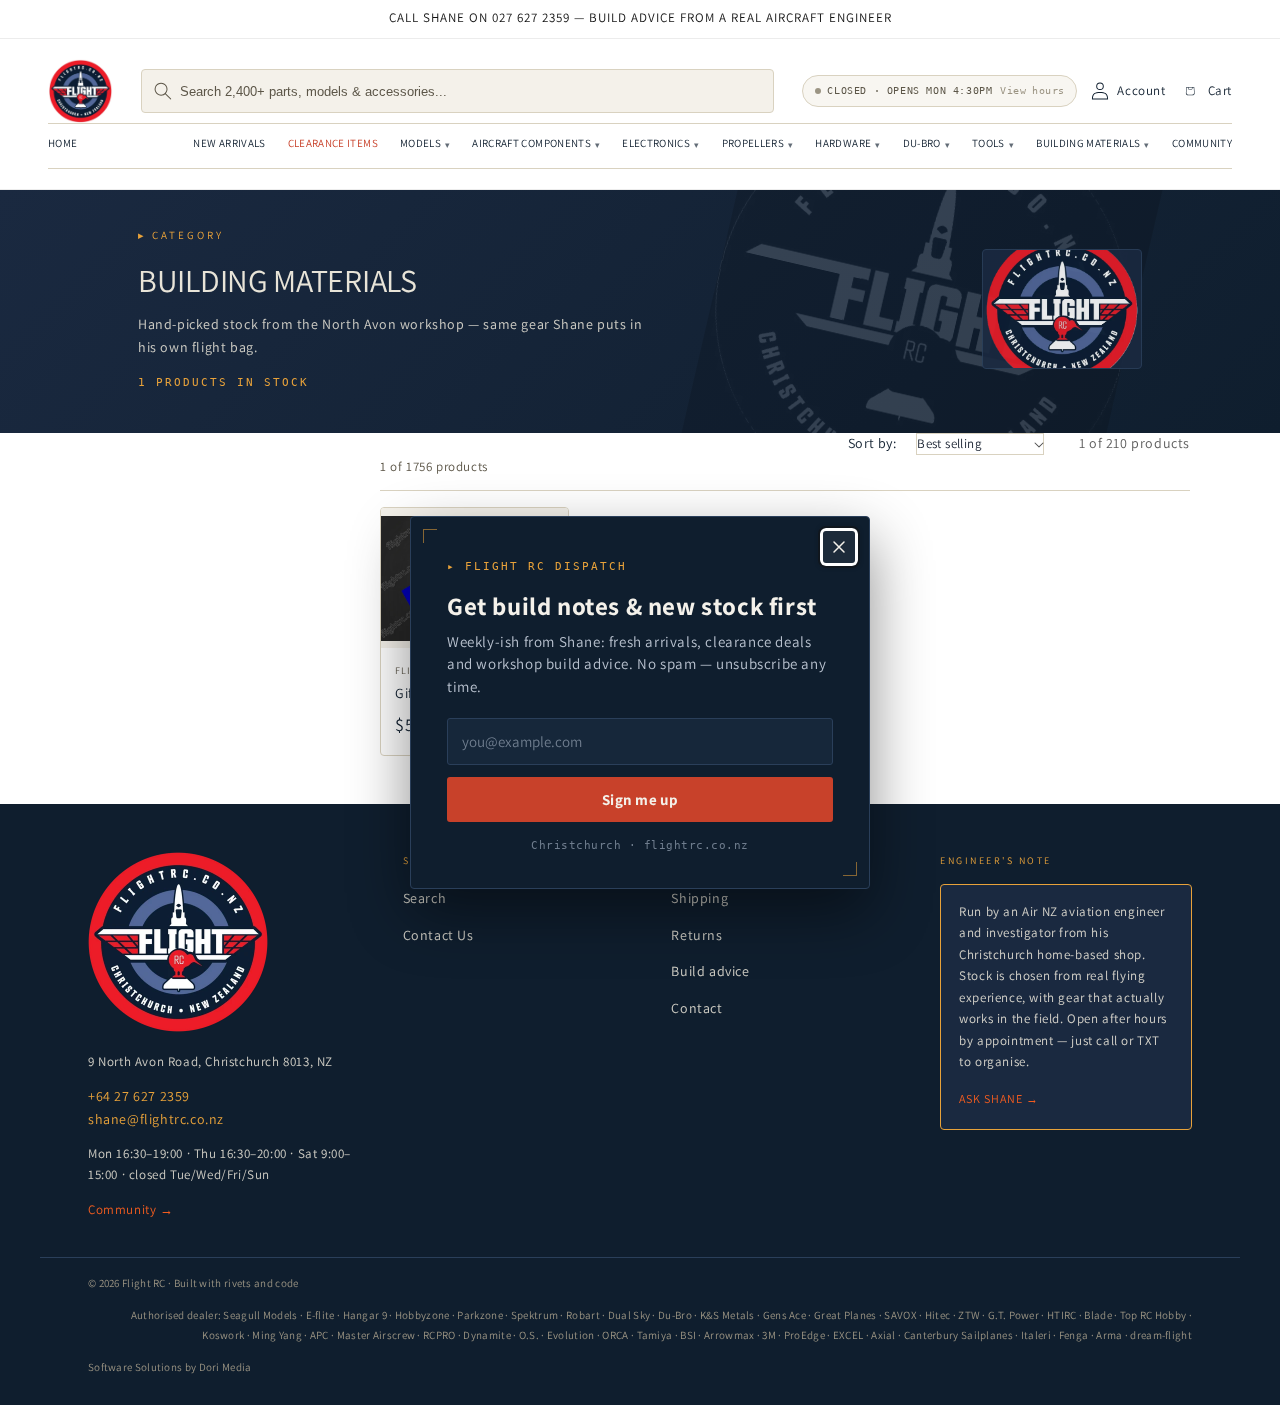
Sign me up (640, 799)
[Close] (839, 547)
